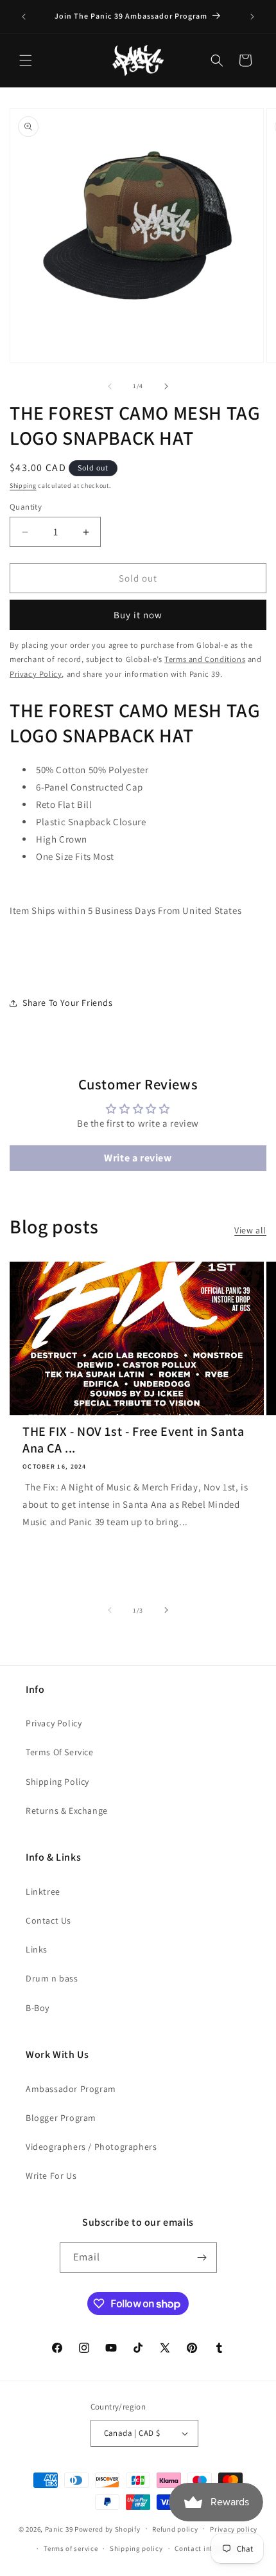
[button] (26, 60)
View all (250, 1230)
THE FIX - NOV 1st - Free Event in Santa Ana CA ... (133, 1440)
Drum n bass (52, 1978)
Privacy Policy (54, 1723)
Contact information (209, 2548)
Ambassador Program (71, 2089)
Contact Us (48, 1920)
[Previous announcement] (24, 17)
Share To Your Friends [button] (68, 1003)
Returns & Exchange (67, 1811)
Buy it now (138, 615)
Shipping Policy (57, 1782)
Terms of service (71, 2548)
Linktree (43, 1892)
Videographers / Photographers (91, 2147)
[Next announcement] (252, 17)
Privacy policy (234, 2529)
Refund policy (175, 2529)
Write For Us (51, 2176)
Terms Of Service (60, 1752)
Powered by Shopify (108, 2528)
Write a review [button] (138, 1158)
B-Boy (38, 2008)
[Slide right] (166, 386)
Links (37, 1949)
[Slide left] (110, 386)
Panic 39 (59, 2528)
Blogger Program (61, 2118)
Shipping (23, 486)
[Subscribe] (202, 2258)
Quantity (26, 507)
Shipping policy (136, 2548)
